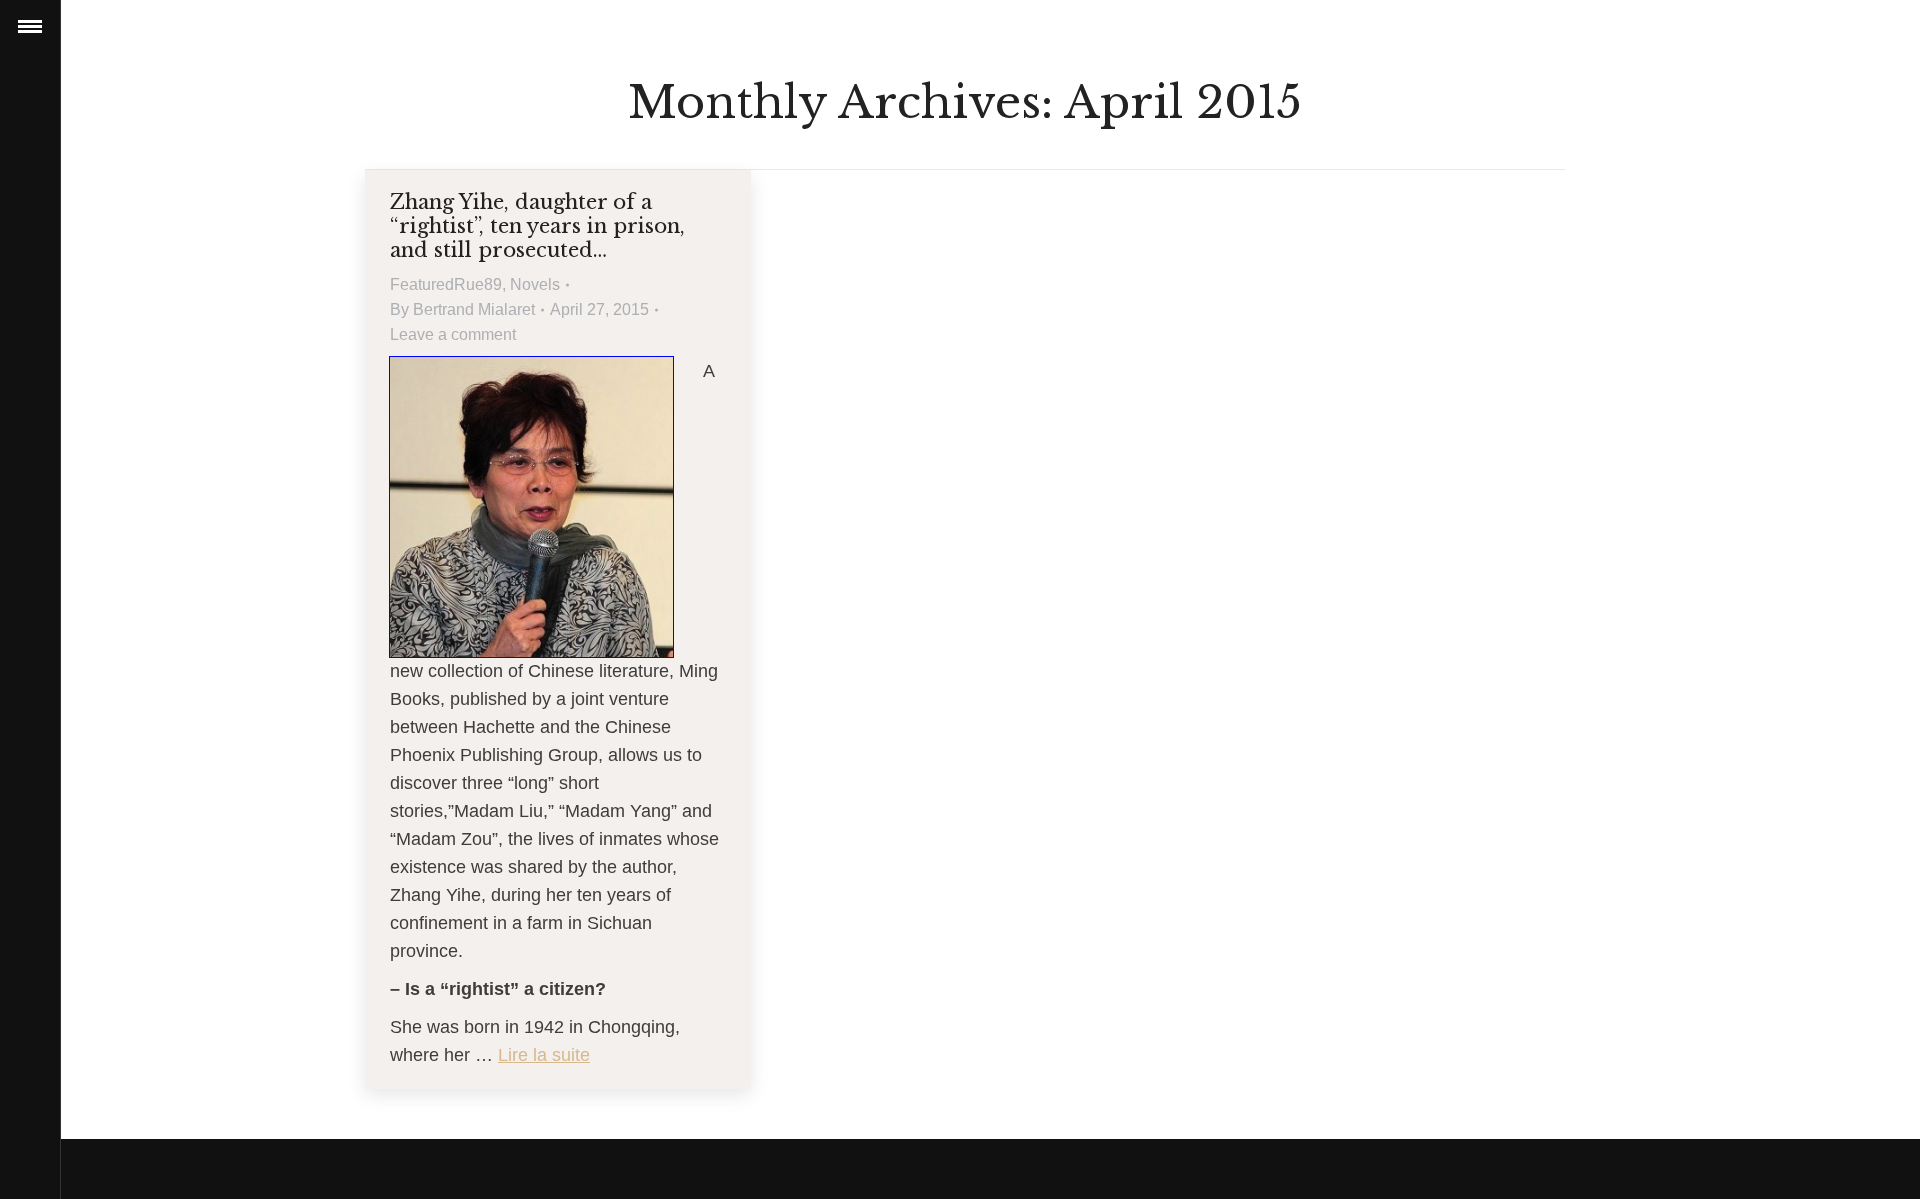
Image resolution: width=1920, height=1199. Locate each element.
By (462, 309)
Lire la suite (544, 1055)
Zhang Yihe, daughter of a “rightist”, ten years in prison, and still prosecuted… (537, 226)
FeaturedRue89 (446, 284)
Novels (535, 284)
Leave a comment (453, 334)
